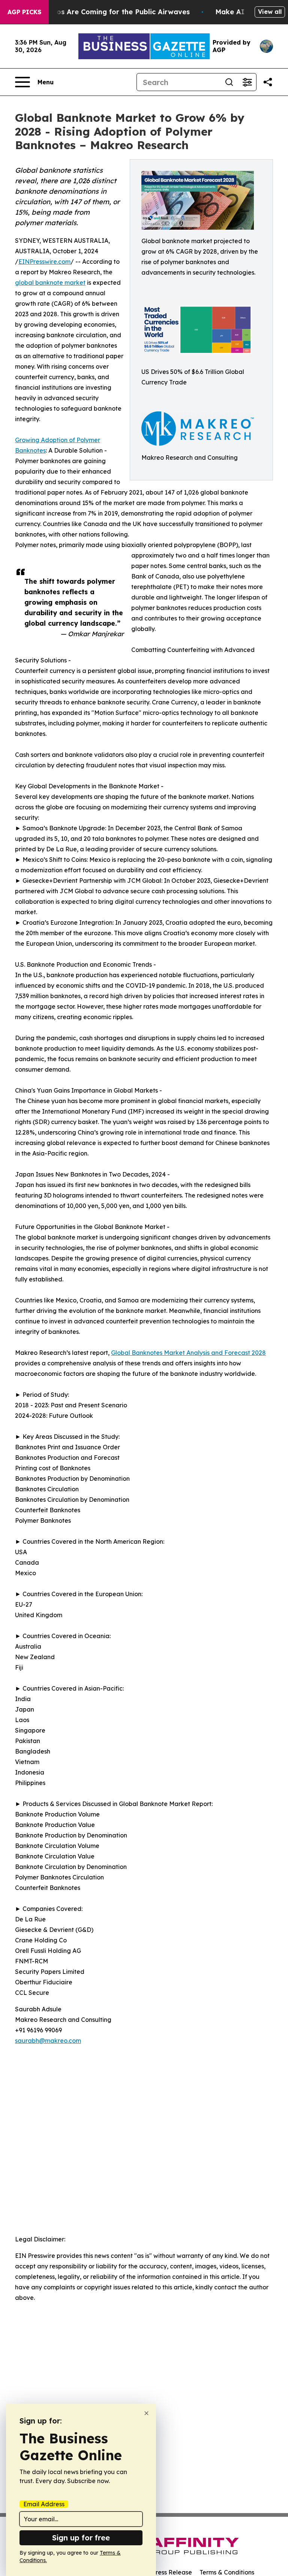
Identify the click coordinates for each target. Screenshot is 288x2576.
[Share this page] (268, 82)
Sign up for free (81, 2538)
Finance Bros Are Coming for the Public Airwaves (105, 12)
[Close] (146, 2413)
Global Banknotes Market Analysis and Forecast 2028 (188, 1353)
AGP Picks (24, 12)
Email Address (44, 2504)
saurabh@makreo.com (48, 2041)
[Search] (229, 82)
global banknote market (50, 283)
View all (270, 12)
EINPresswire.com (44, 262)
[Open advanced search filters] (247, 82)
